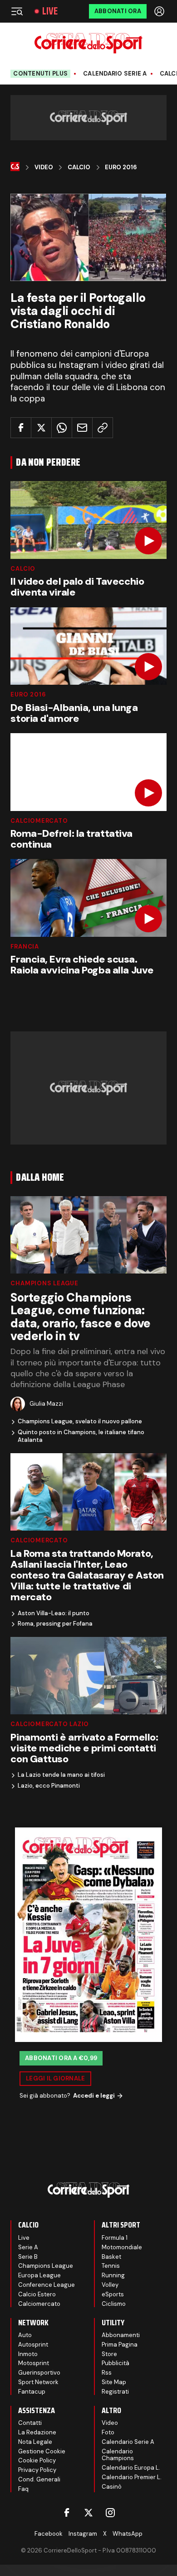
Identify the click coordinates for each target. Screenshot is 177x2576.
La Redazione (37, 2432)
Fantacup (32, 2392)
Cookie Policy (37, 2460)
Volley (110, 2285)
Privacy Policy (37, 2470)
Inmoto (28, 2354)
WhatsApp (128, 2534)
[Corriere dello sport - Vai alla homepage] (88, 43)
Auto (25, 2335)
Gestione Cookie (42, 2451)
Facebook (49, 2534)
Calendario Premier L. (132, 2477)
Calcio (79, 167)
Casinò (112, 2487)
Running (113, 2275)
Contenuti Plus (40, 74)
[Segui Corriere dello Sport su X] (88, 2513)
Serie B (28, 2257)
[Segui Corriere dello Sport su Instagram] (110, 2513)
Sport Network (38, 2382)
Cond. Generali (39, 2479)
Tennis (111, 2266)
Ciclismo (114, 2304)
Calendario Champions (118, 2455)
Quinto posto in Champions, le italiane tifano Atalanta (81, 1436)
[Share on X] (41, 428)
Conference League (47, 2285)
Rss (107, 2373)
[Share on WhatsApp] (62, 428)
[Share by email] (82, 428)
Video (44, 167)
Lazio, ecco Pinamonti (49, 1786)
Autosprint (33, 2345)
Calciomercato (39, 821)
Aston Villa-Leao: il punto (54, 1613)
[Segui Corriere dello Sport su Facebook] (67, 2513)
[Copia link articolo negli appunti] (103, 428)
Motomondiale (122, 2247)
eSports (113, 2294)
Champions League (44, 1283)
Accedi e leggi (94, 2096)
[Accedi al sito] (160, 11)
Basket (111, 2257)
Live (50, 11)
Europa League (39, 2275)
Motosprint (34, 2363)
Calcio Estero (37, 2294)
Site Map (114, 2382)
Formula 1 (115, 2238)
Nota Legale (35, 2442)
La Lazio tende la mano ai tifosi (61, 1775)
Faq (23, 2489)
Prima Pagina (120, 2345)
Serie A (28, 2247)
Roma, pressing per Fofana (55, 1624)
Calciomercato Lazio (50, 1724)
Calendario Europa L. (131, 2468)
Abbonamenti (121, 2335)
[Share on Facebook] (21, 428)
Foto (108, 2432)
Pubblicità (116, 2363)
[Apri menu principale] (17, 11)
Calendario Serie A (115, 74)
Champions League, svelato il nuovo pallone (80, 1422)
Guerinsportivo (39, 2373)
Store (109, 2354)
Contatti (30, 2423)
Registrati (115, 2392)
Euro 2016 (121, 167)
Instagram (83, 2534)
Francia (25, 947)
